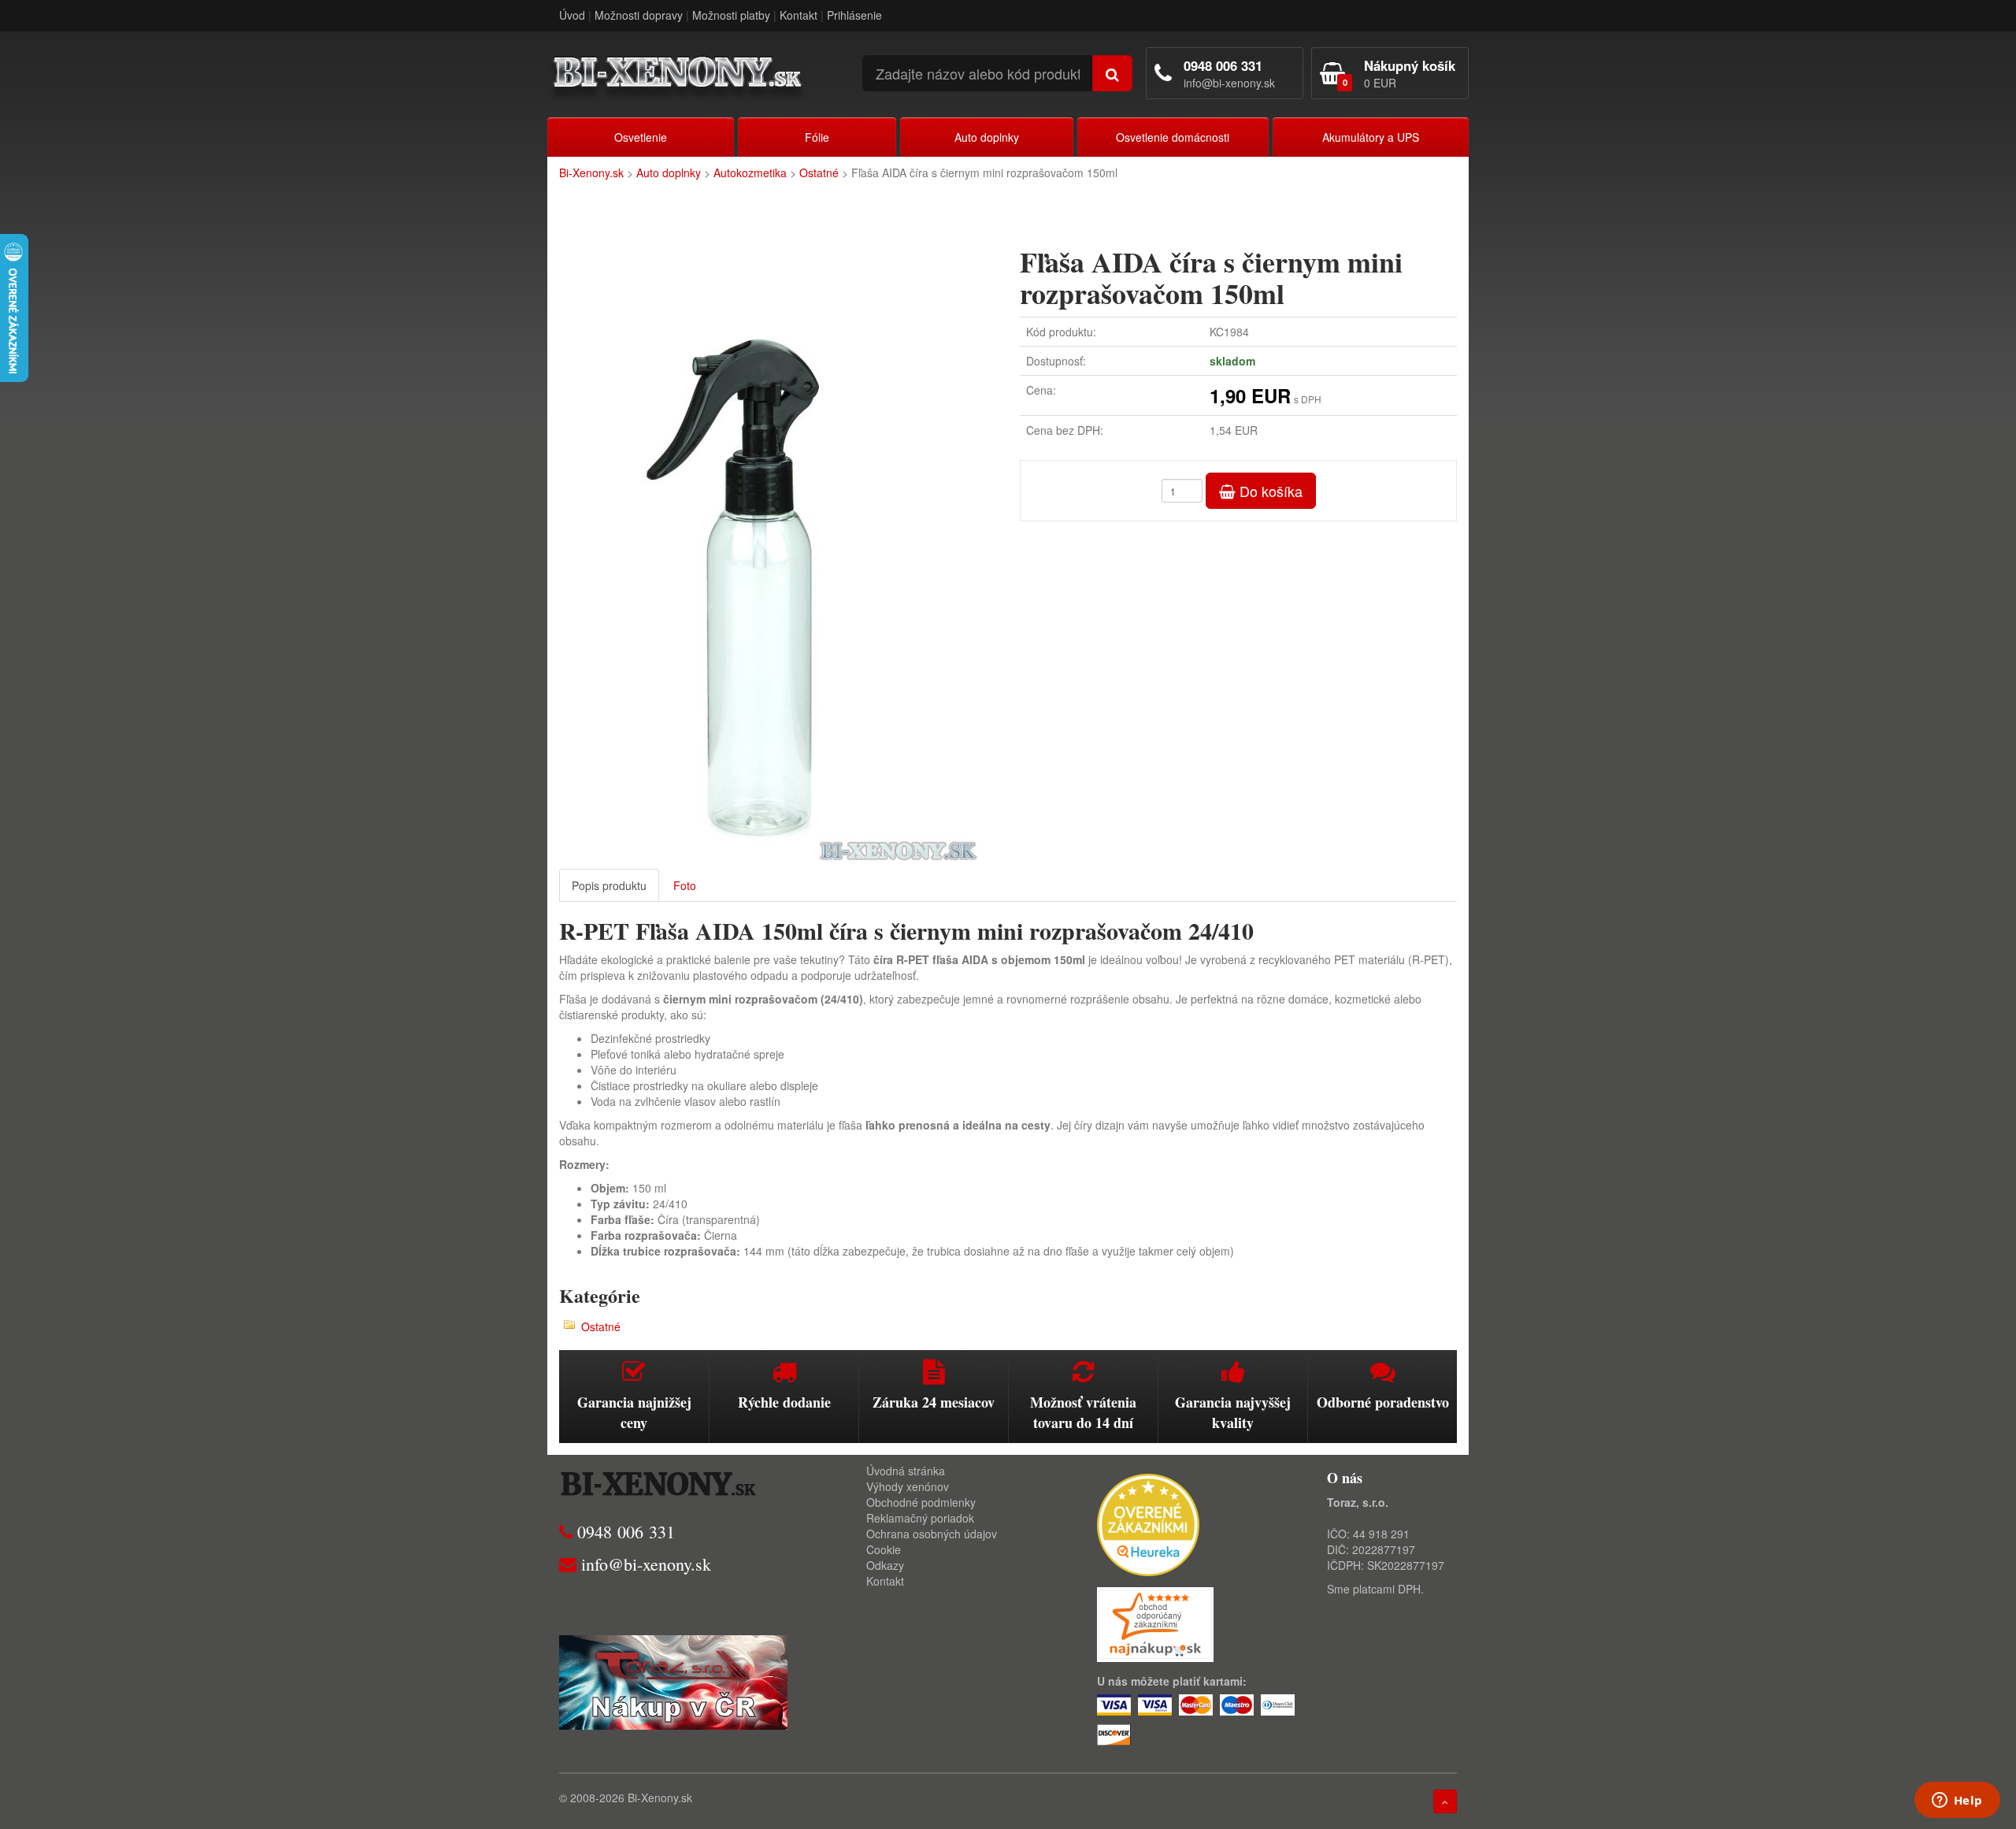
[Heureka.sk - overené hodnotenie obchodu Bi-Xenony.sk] (1148, 1523)
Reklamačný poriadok (920, 1518)
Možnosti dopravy (639, 15)
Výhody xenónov (908, 1486)
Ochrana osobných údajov (932, 1534)
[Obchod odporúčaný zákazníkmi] (1155, 1623)
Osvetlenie (641, 137)
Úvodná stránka (906, 1471)
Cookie (884, 1549)
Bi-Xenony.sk (591, 173)
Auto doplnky (987, 137)
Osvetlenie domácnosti (1173, 137)
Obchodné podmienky (921, 1502)
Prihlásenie (854, 15)
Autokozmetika (750, 173)
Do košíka (1269, 491)
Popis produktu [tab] (609, 885)
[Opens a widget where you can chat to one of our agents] (1957, 1801)
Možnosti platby (731, 15)
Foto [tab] (685, 885)
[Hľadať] (1112, 73)
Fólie (817, 137)
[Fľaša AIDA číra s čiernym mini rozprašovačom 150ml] (778, 546)
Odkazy (885, 1565)
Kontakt (799, 15)
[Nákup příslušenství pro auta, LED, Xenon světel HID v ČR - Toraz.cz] (673, 1680)
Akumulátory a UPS (1371, 137)
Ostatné (819, 173)
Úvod (572, 15)
